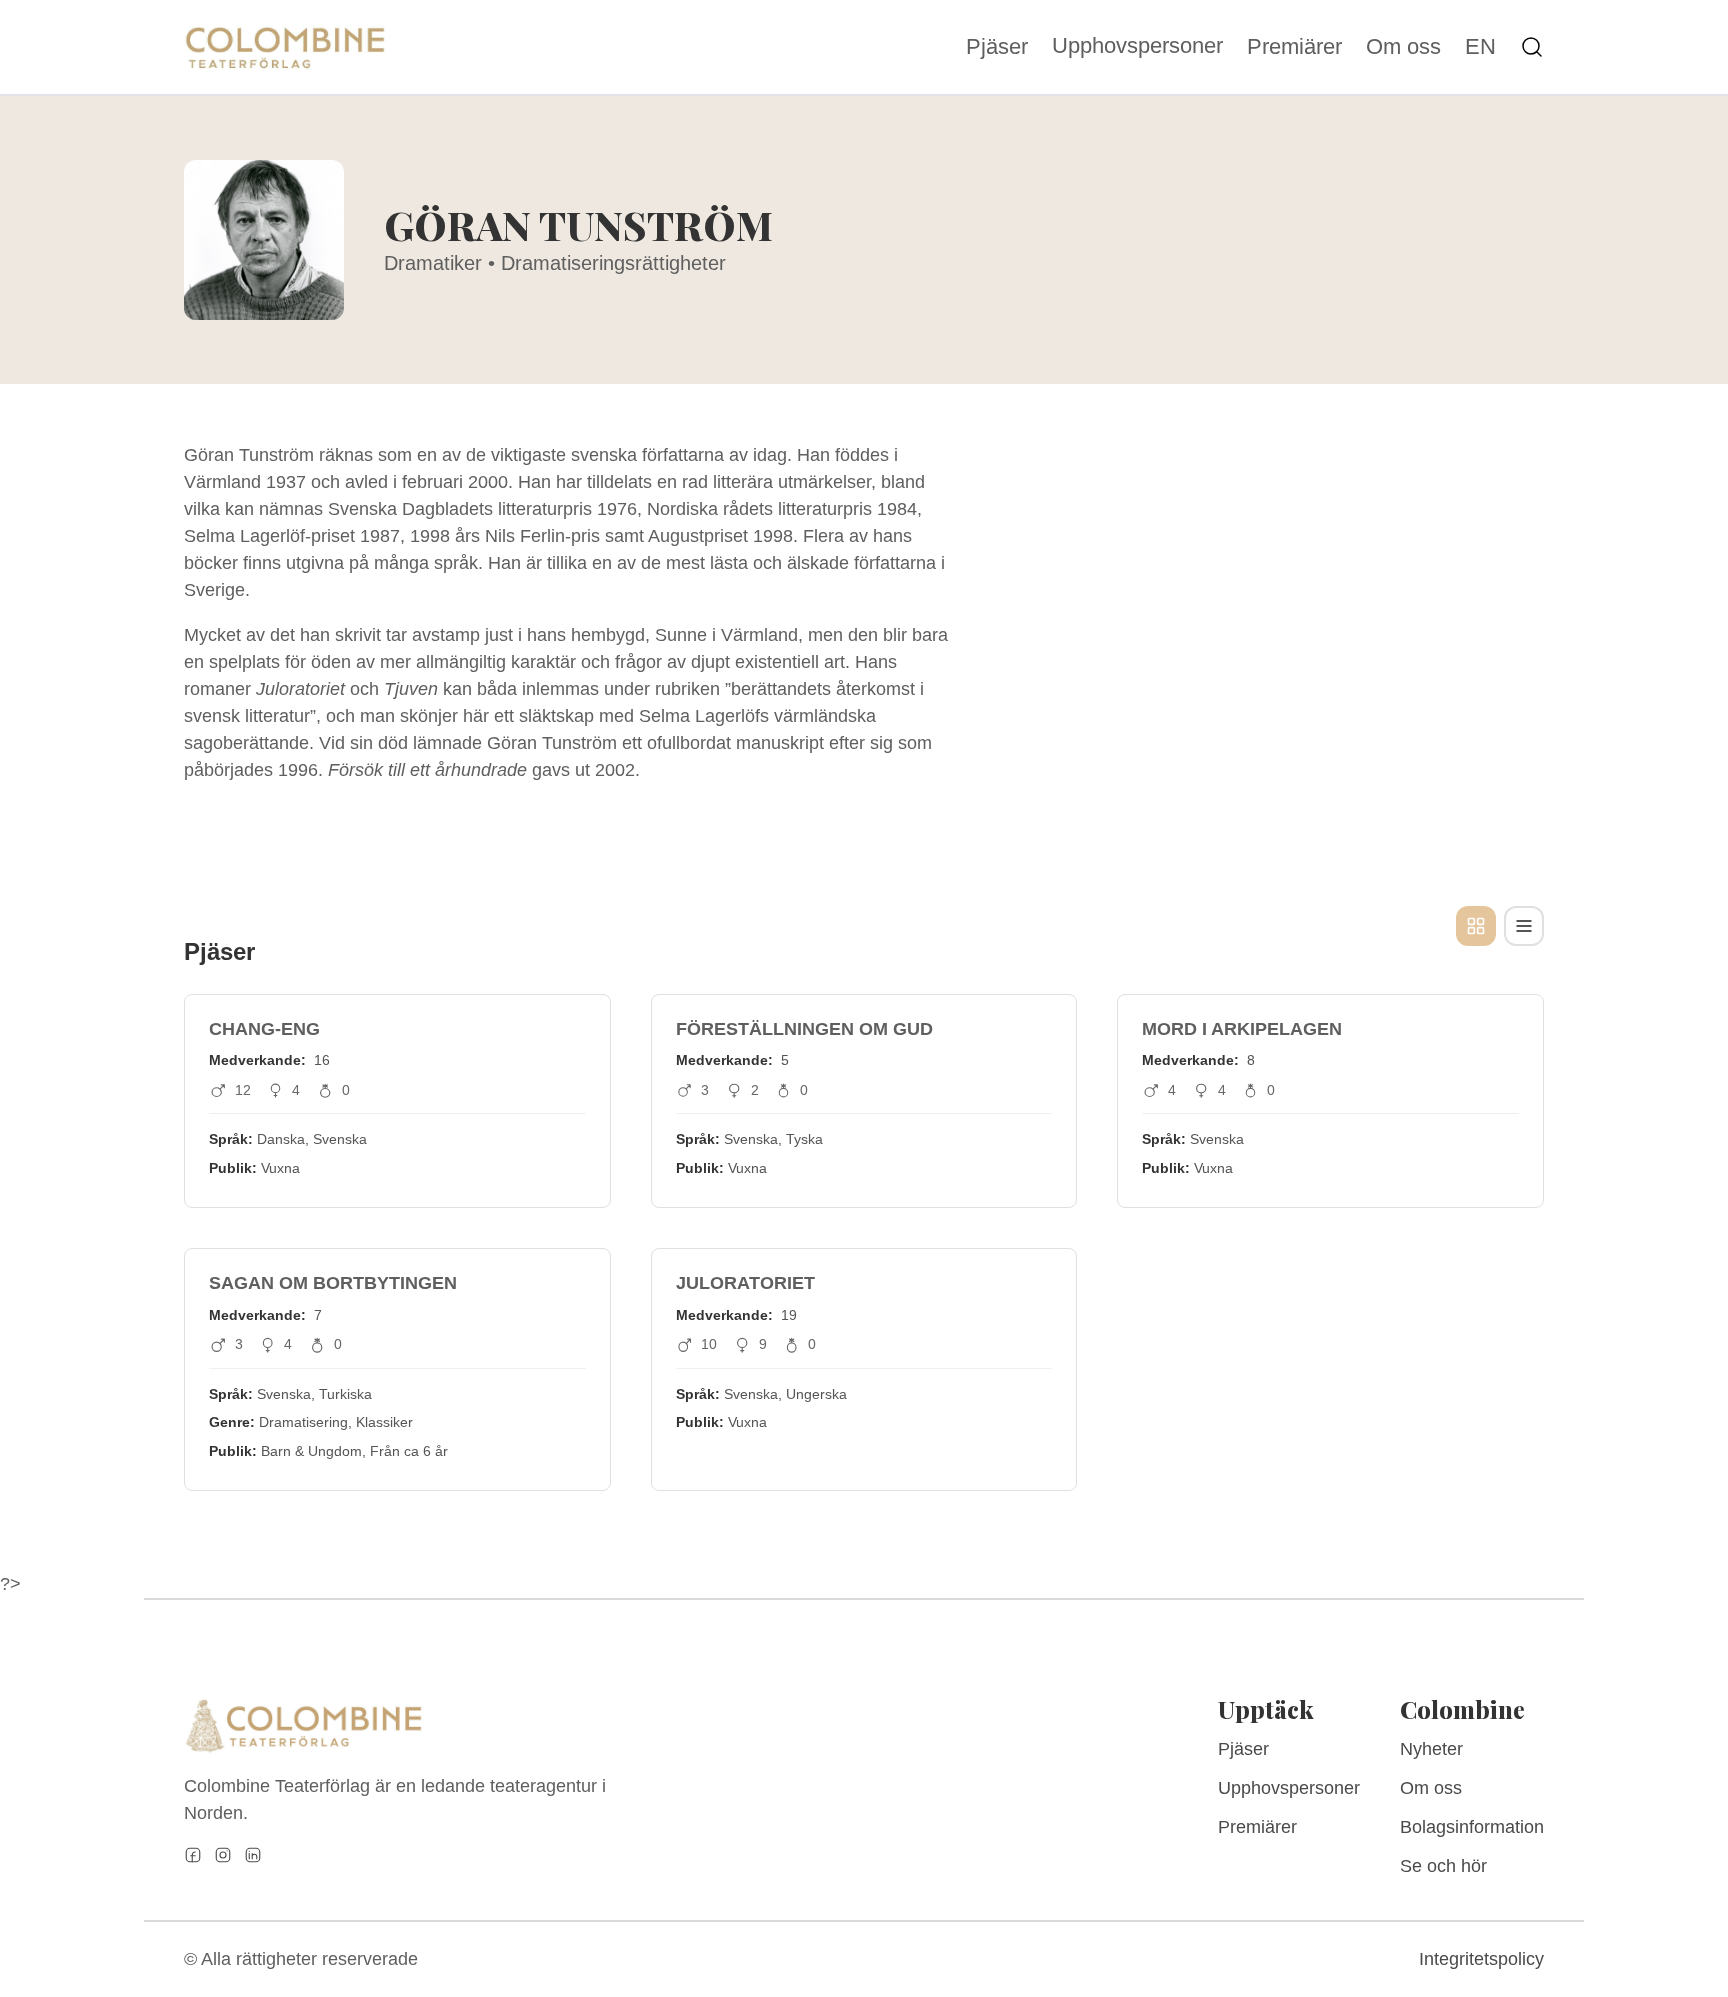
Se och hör (1443, 1866)
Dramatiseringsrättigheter (613, 263)
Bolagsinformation (1472, 1827)
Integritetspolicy (1481, 1959)
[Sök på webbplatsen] (1532, 47)
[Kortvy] (1476, 926)
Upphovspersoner (1137, 45)
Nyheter (1431, 1749)
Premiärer (1294, 47)
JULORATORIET (745, 1283)
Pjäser (997, 47)
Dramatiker (433, 263)
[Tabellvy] (1524, 926)
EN (1480, 47)
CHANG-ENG (264, 1029)
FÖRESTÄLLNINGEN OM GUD (804, 1029)
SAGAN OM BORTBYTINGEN (333, 1283)
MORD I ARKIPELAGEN (1242, 1029)
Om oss (1403, 47)
